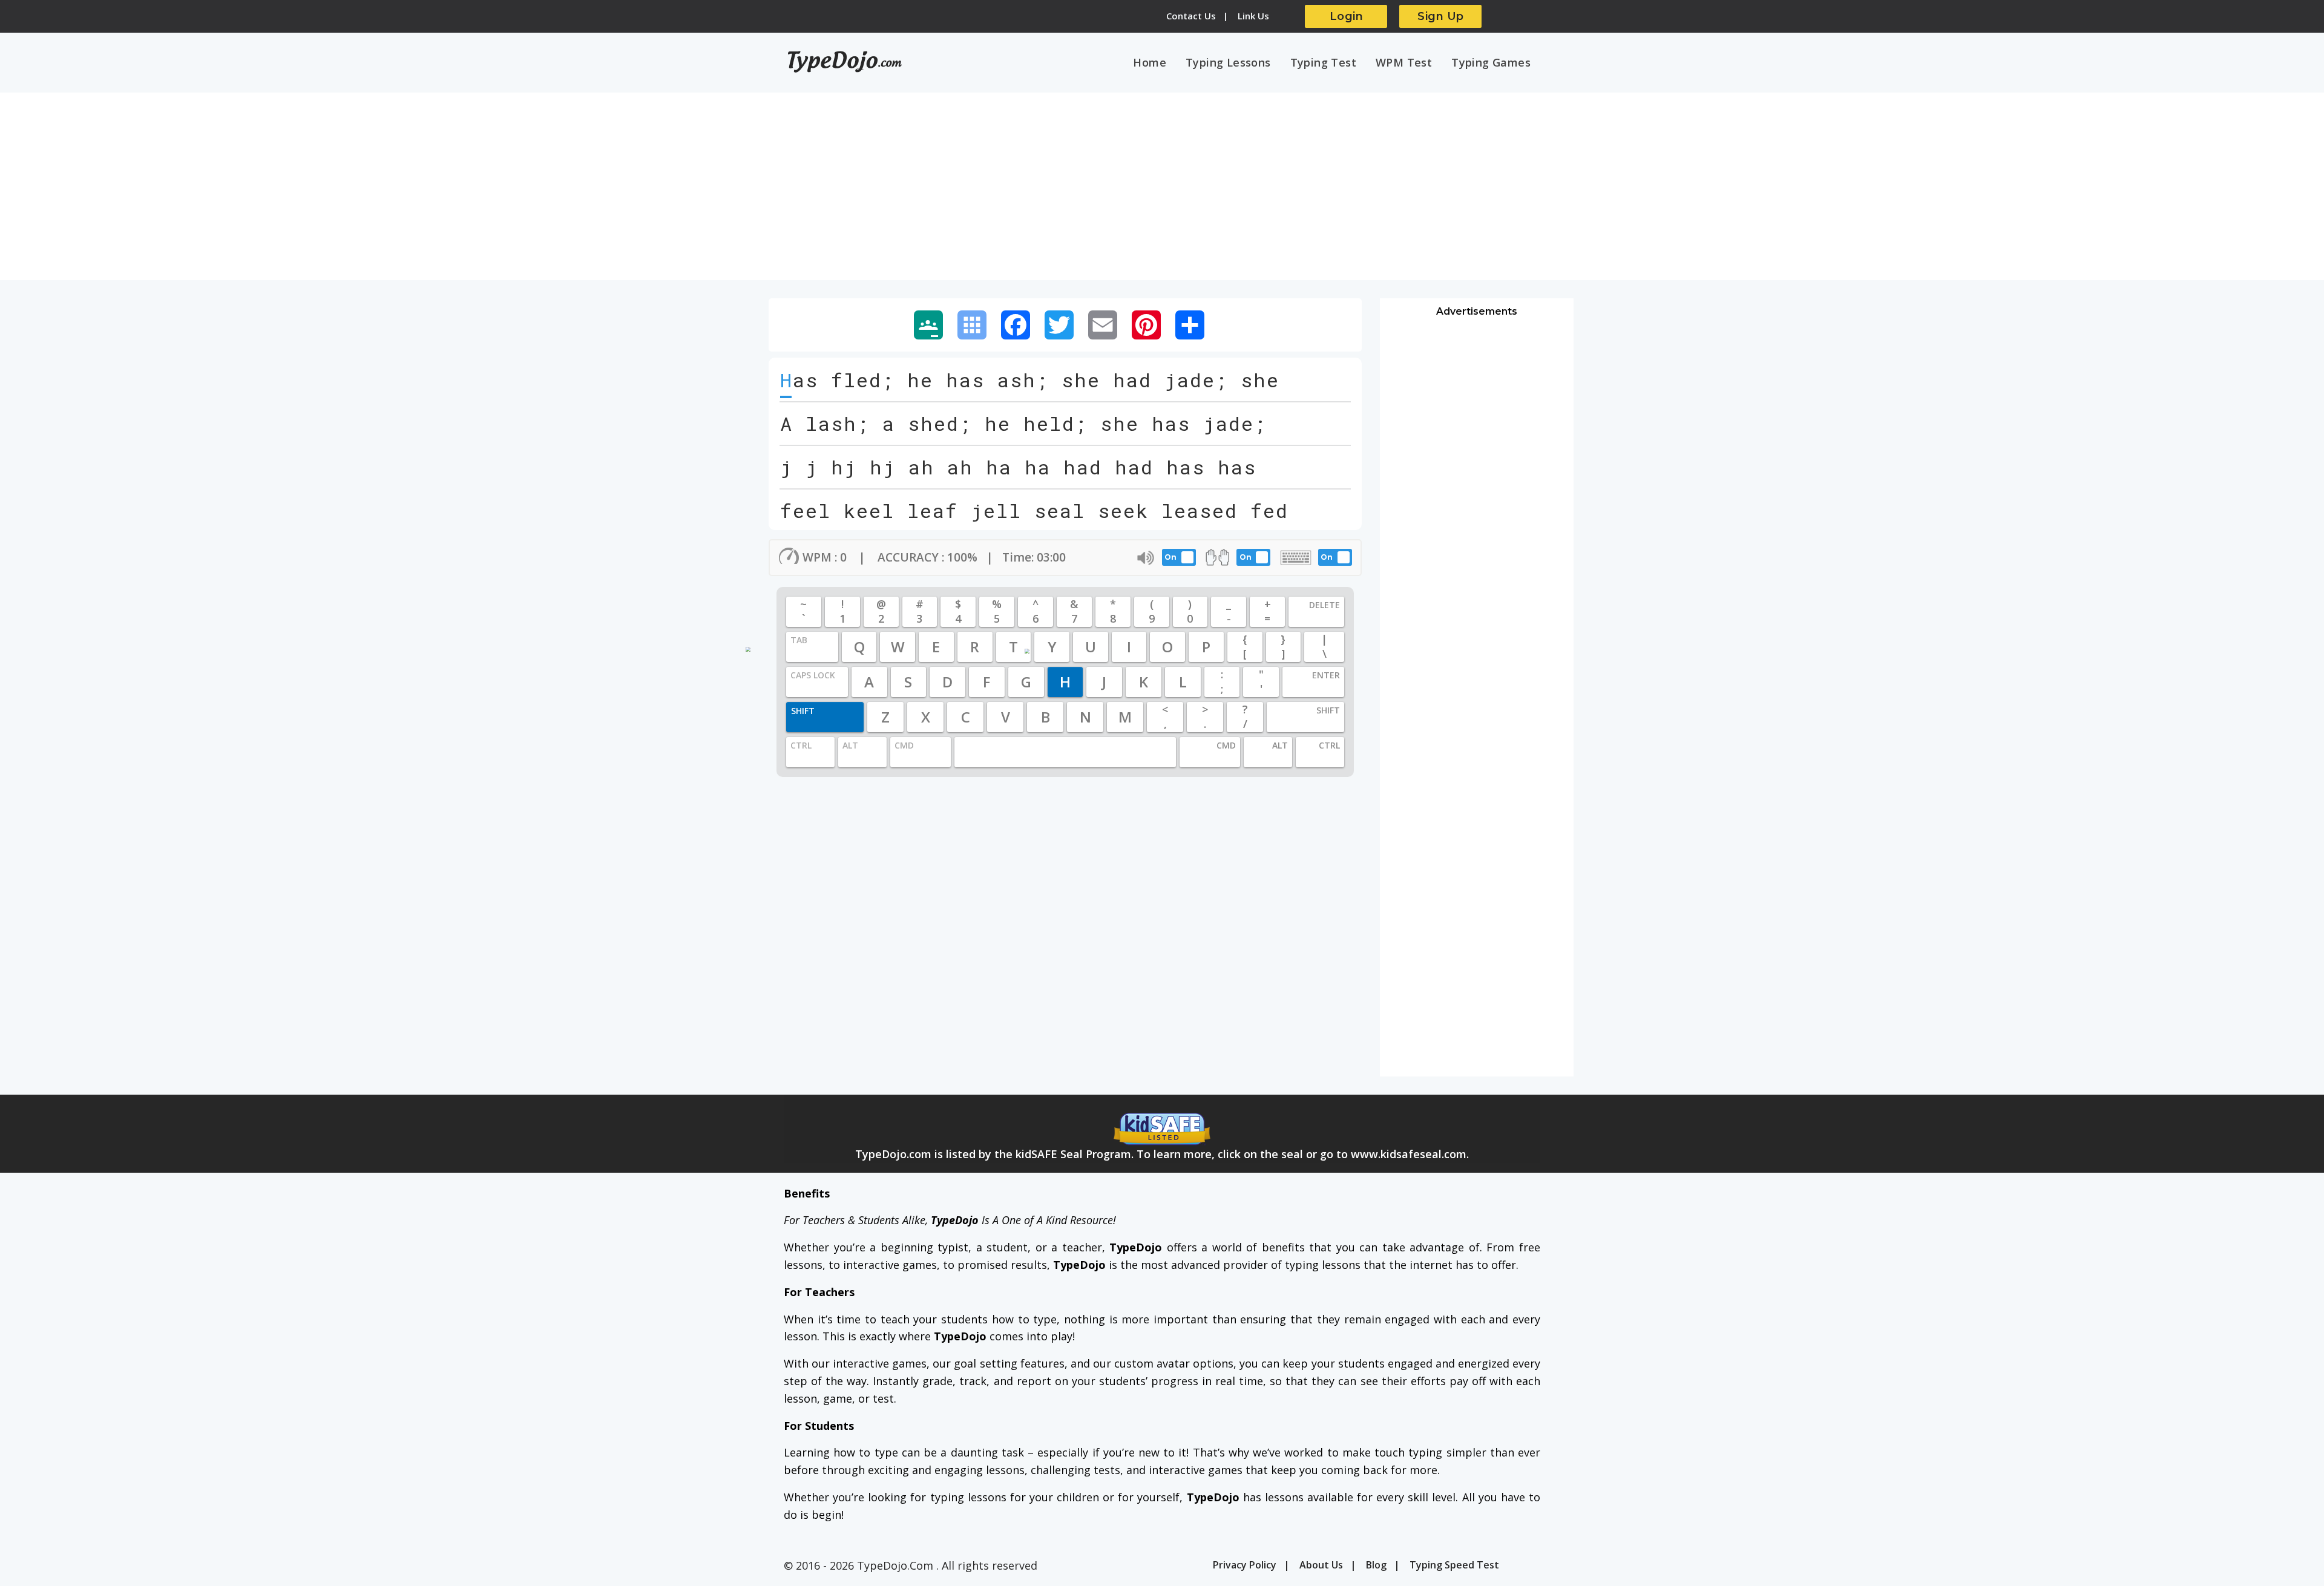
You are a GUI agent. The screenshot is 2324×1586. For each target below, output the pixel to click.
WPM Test (1404, 62)
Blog (1376, 1565)
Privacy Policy (1245, 1565)
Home (1150, 62)
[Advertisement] (1162, 192)
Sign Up (1441, 16)
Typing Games (1491, 62)
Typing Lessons (1228, 62)
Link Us (1253, 16)
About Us (1321, 1565)
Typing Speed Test (1454, 1565)
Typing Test (1323, 62)
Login (1347, 16)
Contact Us (1191, 16)
